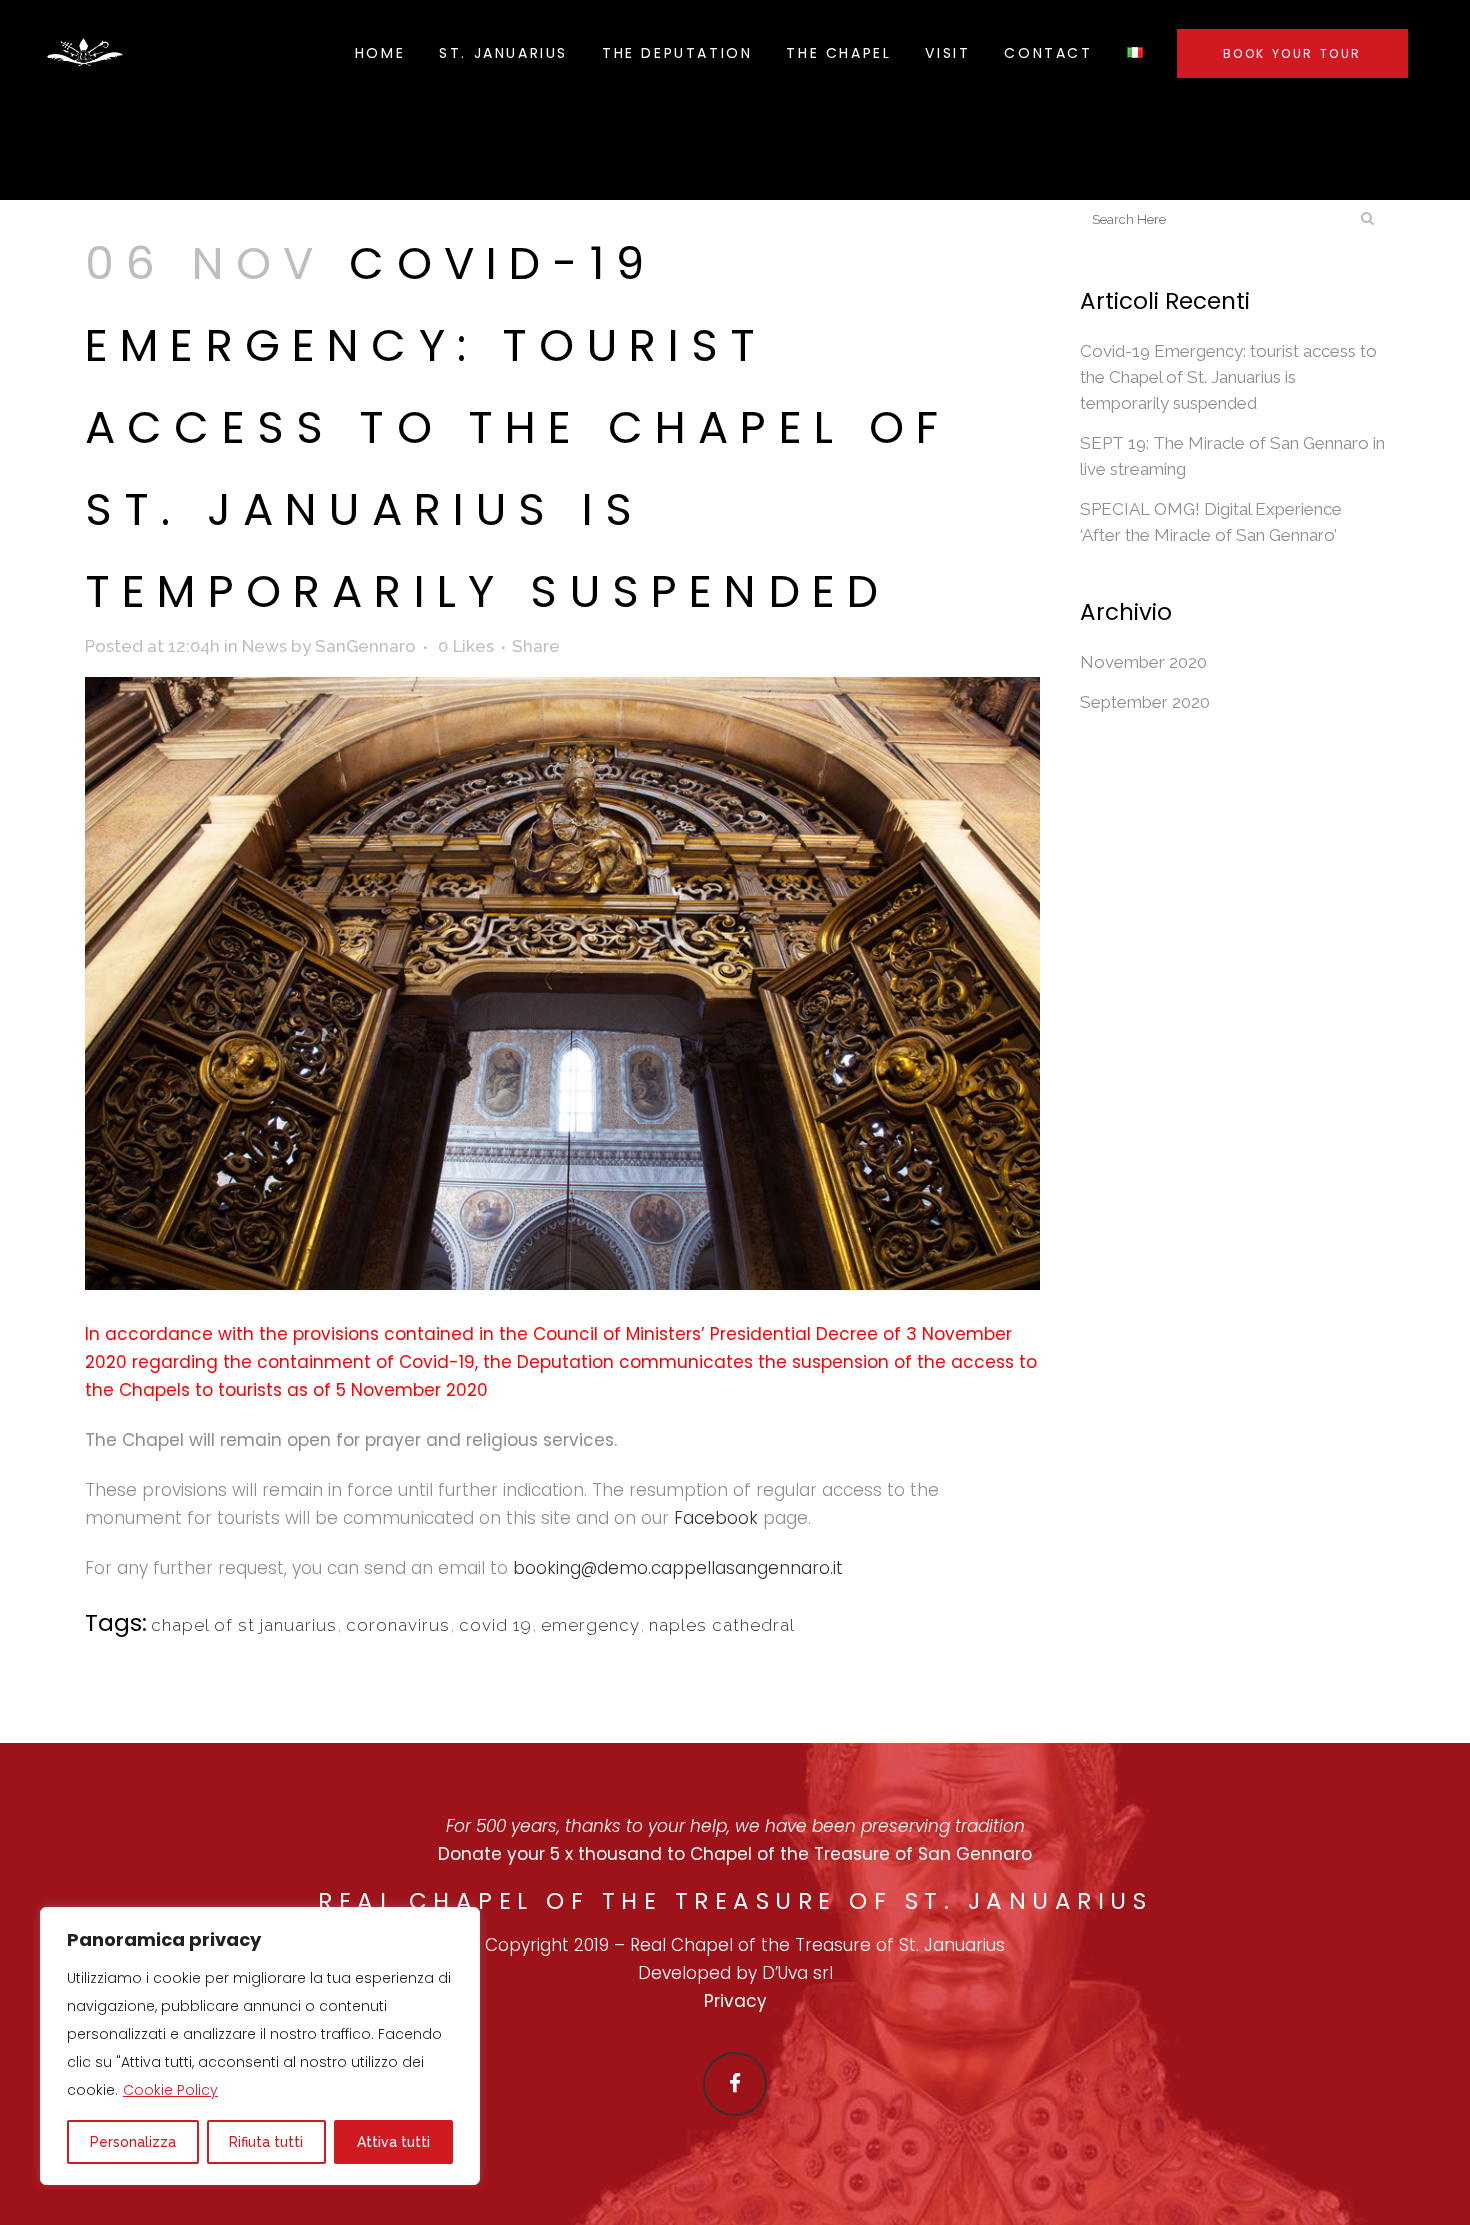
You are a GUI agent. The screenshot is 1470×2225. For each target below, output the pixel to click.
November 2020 (1143, 662)
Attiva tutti (393, 2142)
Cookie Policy (170, 2090)
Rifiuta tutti (266, 2142)
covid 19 (495, 1625)
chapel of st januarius (244, 1625)
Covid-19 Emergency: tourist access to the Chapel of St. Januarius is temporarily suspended (1228, 377)
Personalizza (133, 2142)
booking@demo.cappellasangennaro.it (678, 1568)
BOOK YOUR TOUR (1292, 53)
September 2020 (1145, 702)
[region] (260, 2046)
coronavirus (398, 1625)
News (264, 646)
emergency (590, 1625)
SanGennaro (365, 646)
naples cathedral (722, 1625)
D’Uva (787, 1973)
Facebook (716, 1518)
